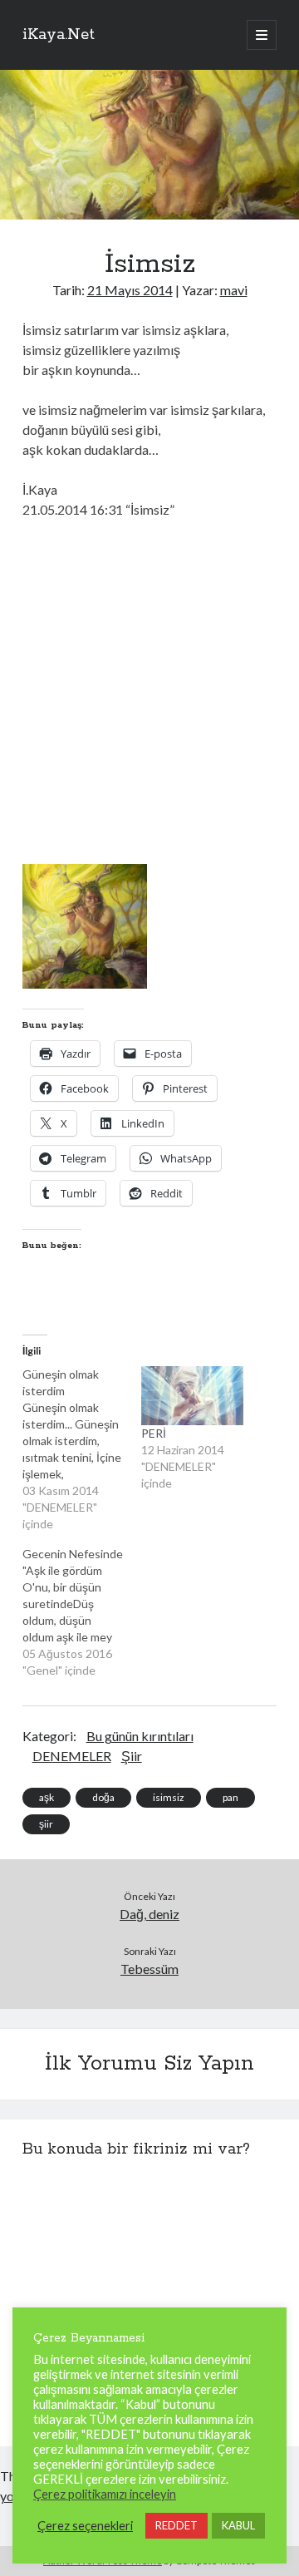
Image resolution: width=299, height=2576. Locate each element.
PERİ (154, 1433)
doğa (103, 1797)
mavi (234, 290)
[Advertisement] (149, 689)
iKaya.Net (59, 35)
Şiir (132, 1756)
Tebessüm (149, 1969)
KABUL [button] (238, 2525)
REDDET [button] (176, 2525)
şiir (46, 1824)
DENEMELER (72, 1756)
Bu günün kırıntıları (140, 1736)
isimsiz (169, 1797)
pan (230, 1797)
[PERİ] (192, 1395)
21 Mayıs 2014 (130, 290)
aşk (47, 1797)
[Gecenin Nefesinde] (82, 1612)
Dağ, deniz (149, 1914)
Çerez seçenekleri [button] (85, 2526)
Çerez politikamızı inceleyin (105, 2494)
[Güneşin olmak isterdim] (82, 1449)
